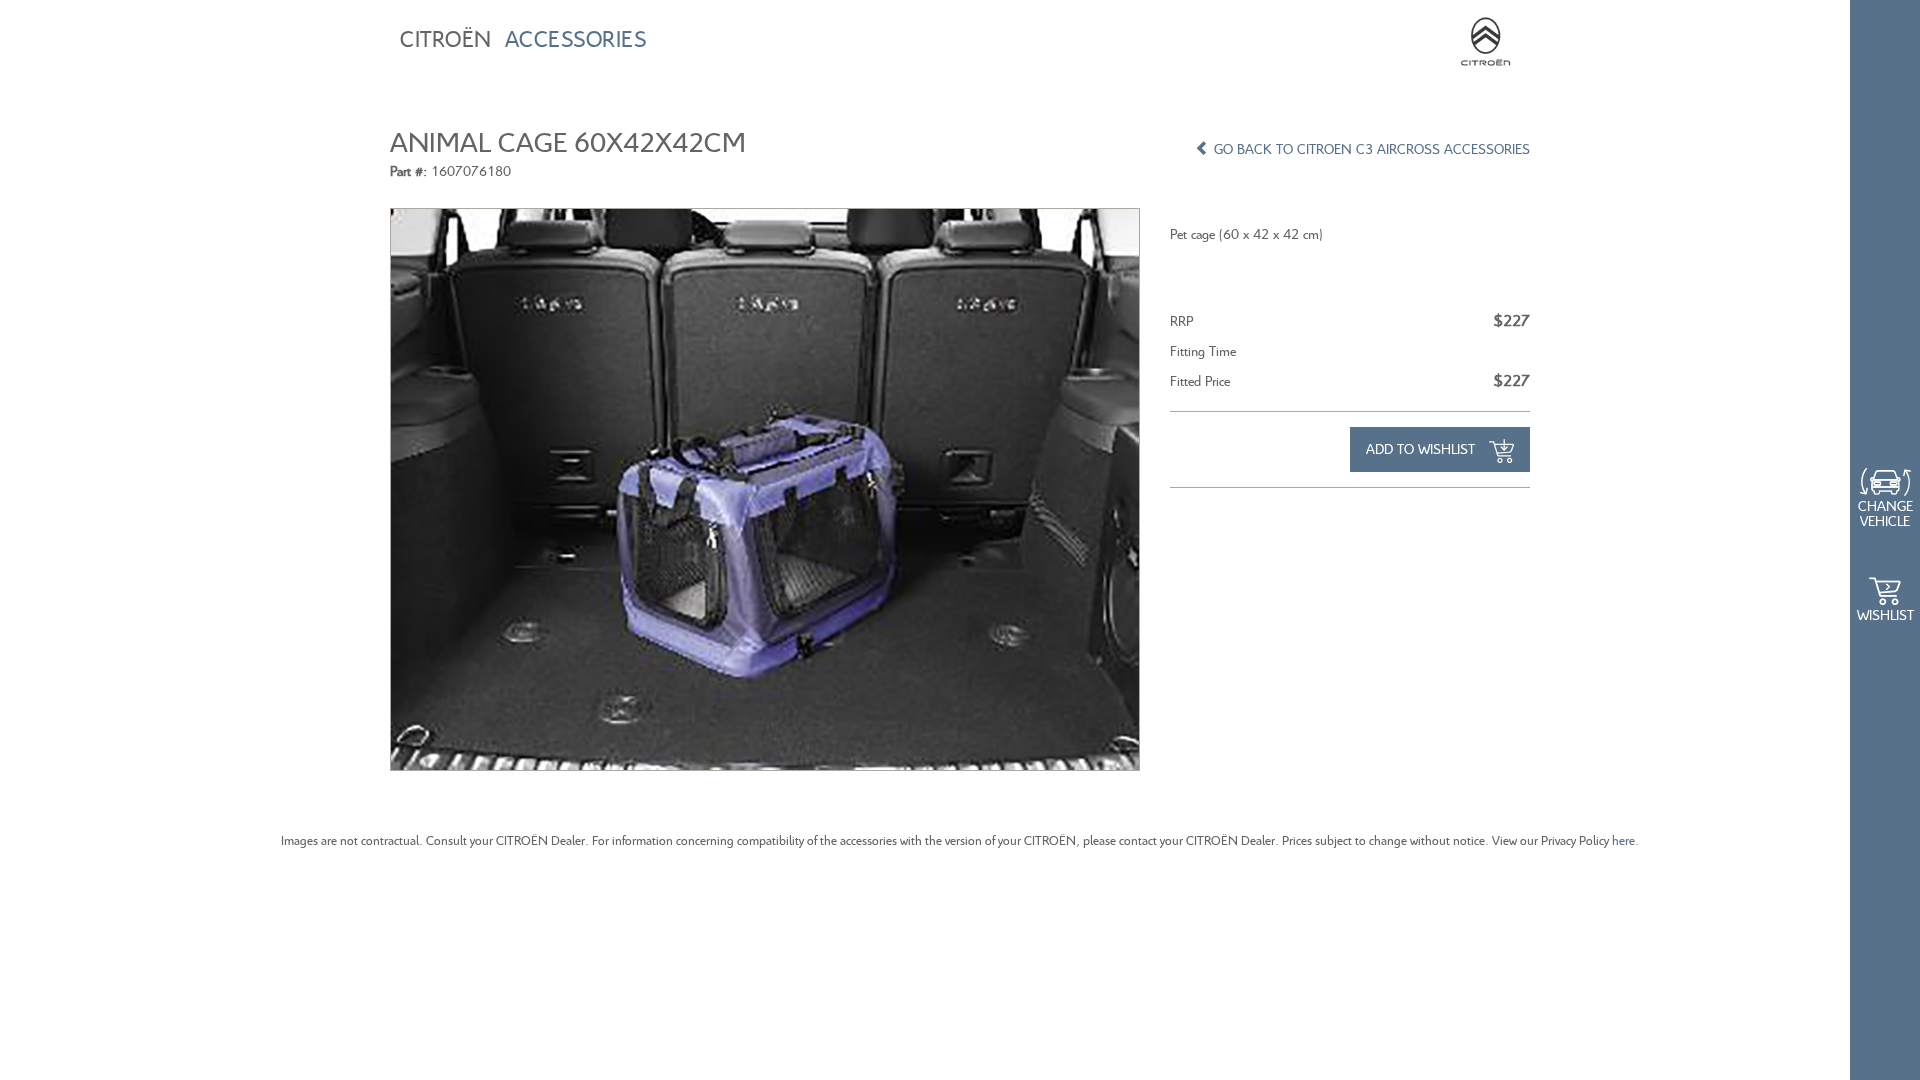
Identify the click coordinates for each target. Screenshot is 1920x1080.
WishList (1885, 614)
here (1623, 840)
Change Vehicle (1885, 513)
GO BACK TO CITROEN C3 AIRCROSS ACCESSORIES (1370, 148)
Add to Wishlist (1422, 448)
